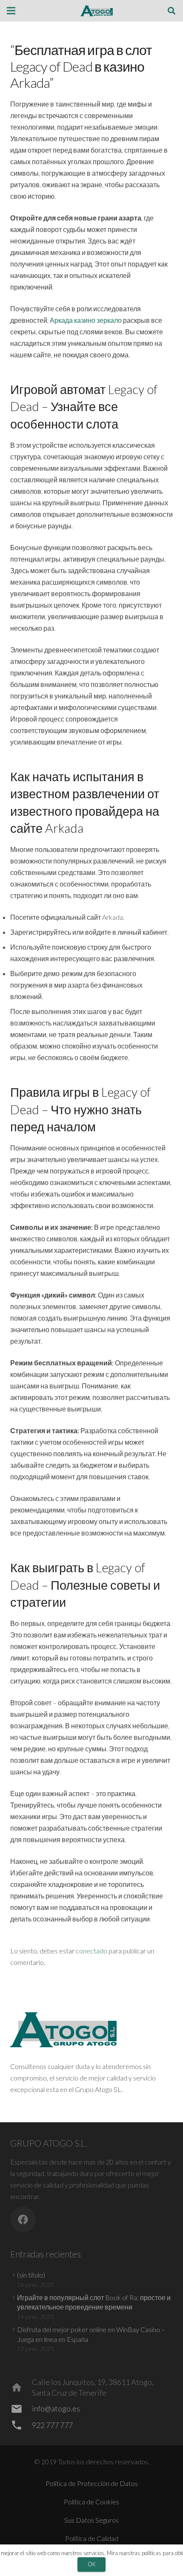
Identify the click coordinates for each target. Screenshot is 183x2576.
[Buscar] (172, 11)
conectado (91, 1951)
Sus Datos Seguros (91, 2520)
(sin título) (31, 2275)
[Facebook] (23, 2220)
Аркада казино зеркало (86, 320)
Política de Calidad (92, 2538)
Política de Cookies (91, 2502)
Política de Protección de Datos (92, 2483)
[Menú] (11, 11)
